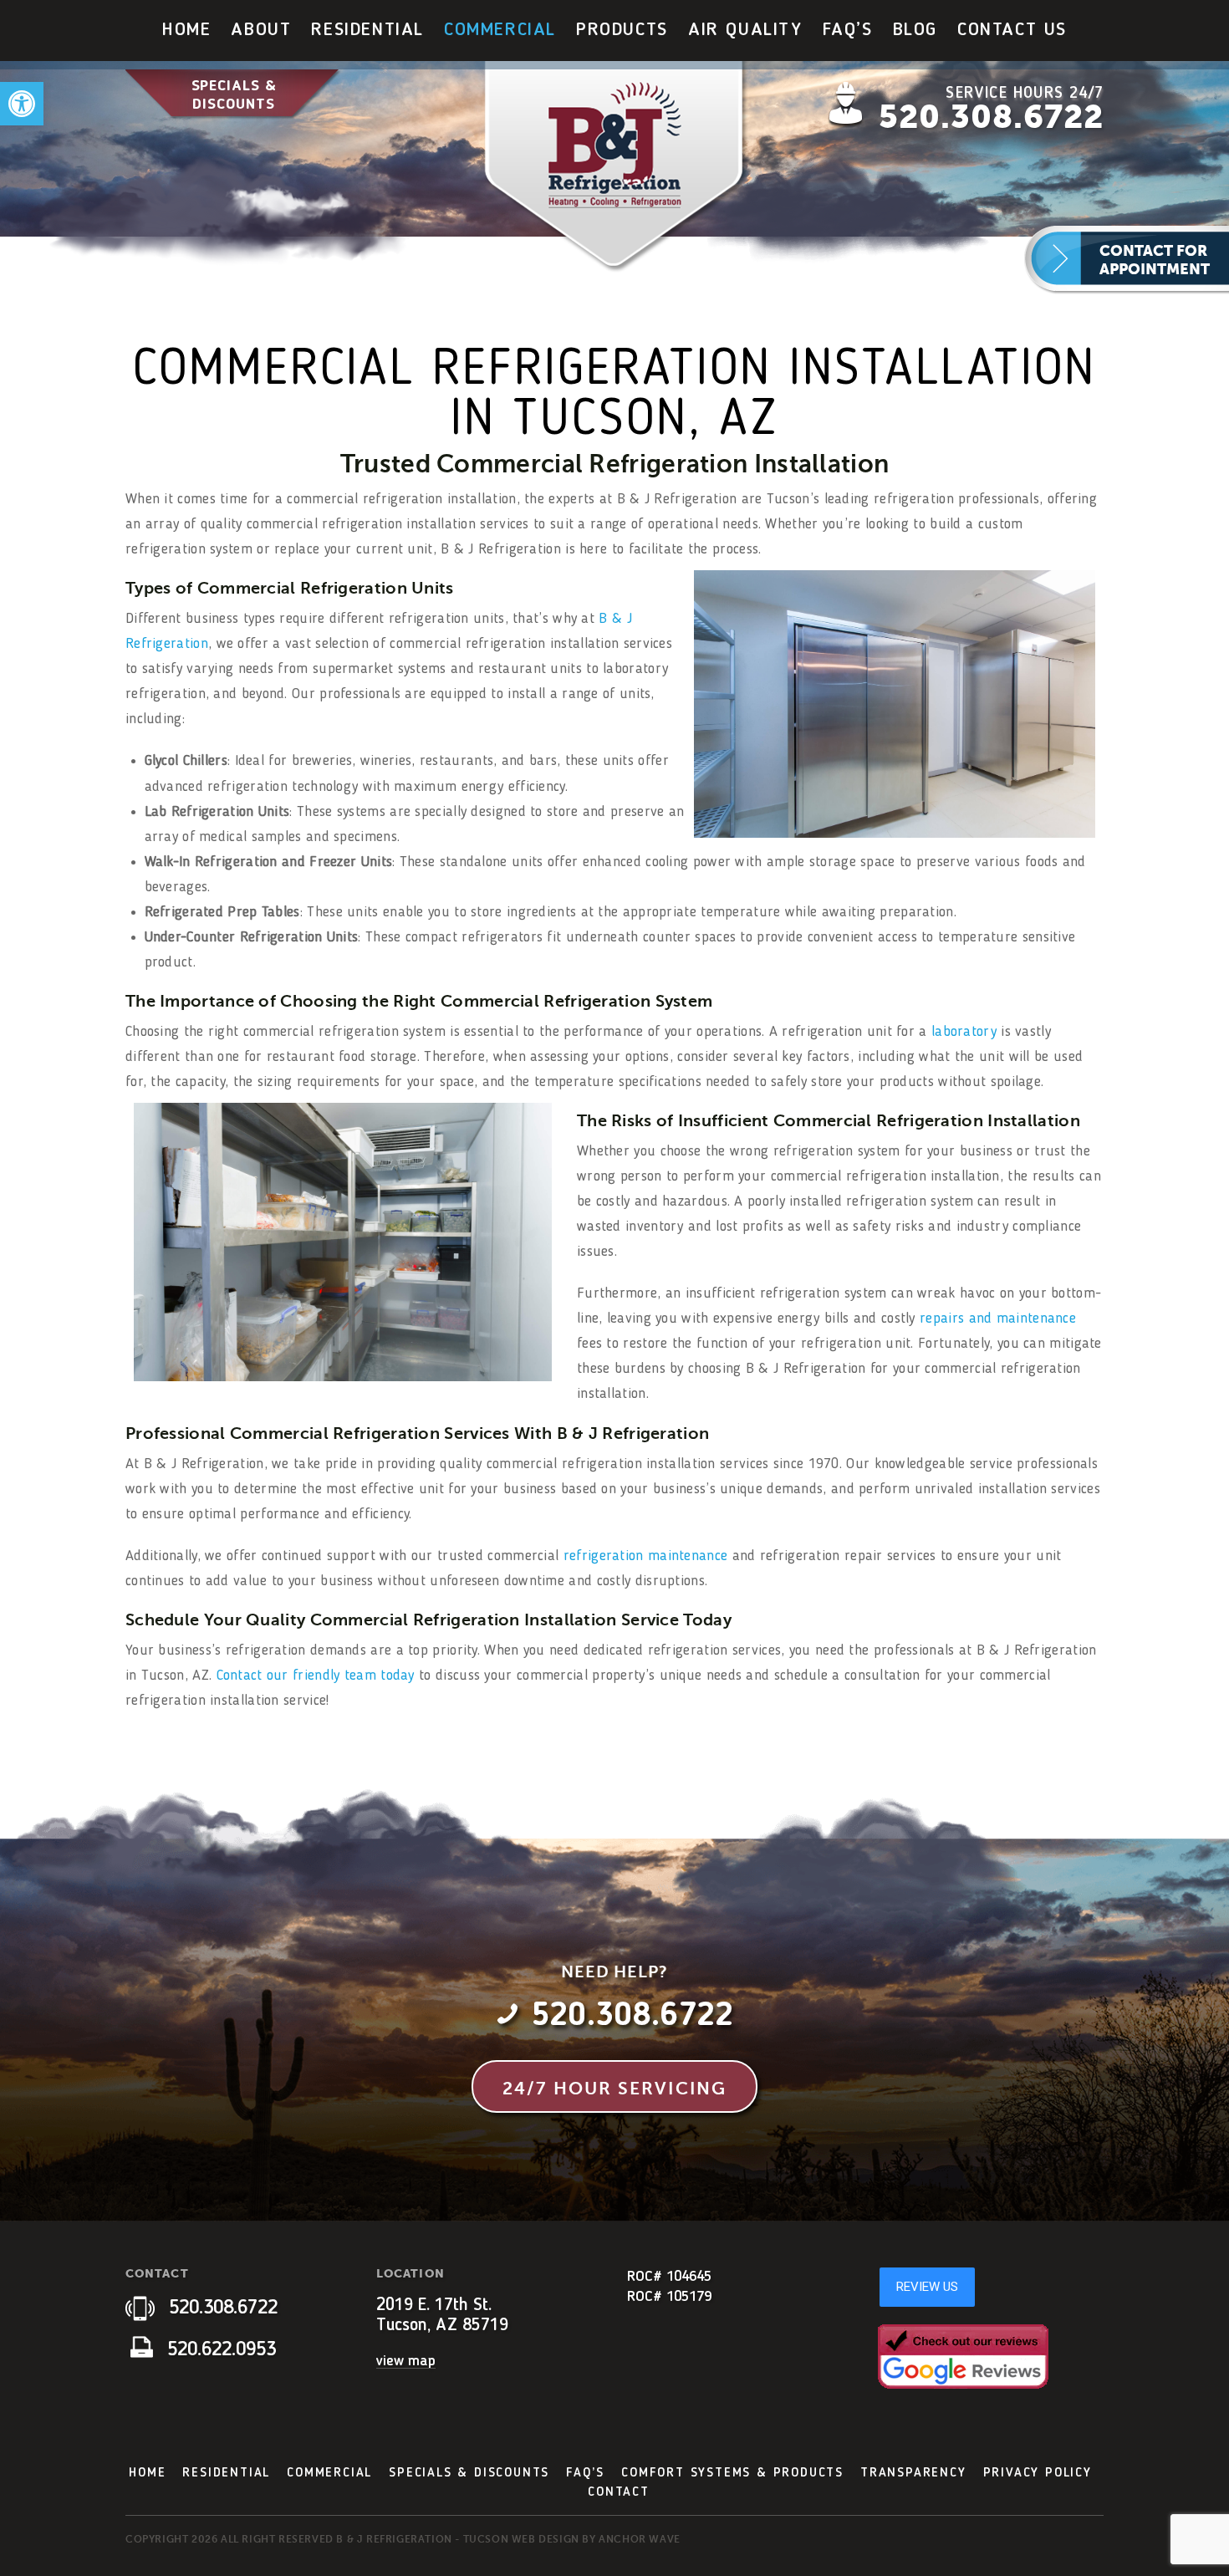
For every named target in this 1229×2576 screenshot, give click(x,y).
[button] (22, 104)
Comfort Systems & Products (732, 2473)
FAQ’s (848, 30)
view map (406, 2361)
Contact (619, 2492)
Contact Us (1012, 30)
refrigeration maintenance (646, 1556)
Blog (915, 30)
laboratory (964, 1032)
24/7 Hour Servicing (614, 2089)
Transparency (913, 2473)
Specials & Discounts (234, 95)
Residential (367, 30)
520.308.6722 (991, 117)
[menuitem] (186, 31)
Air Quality (745, 30)
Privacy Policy (1038, 2473)
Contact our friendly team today (316, 1676)
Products (622, 30)
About (261, 30)
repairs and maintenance (998, 1319)
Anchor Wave (640, 2539)
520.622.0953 (219, 2350)
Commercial (500, 30)
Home (186, 30)
